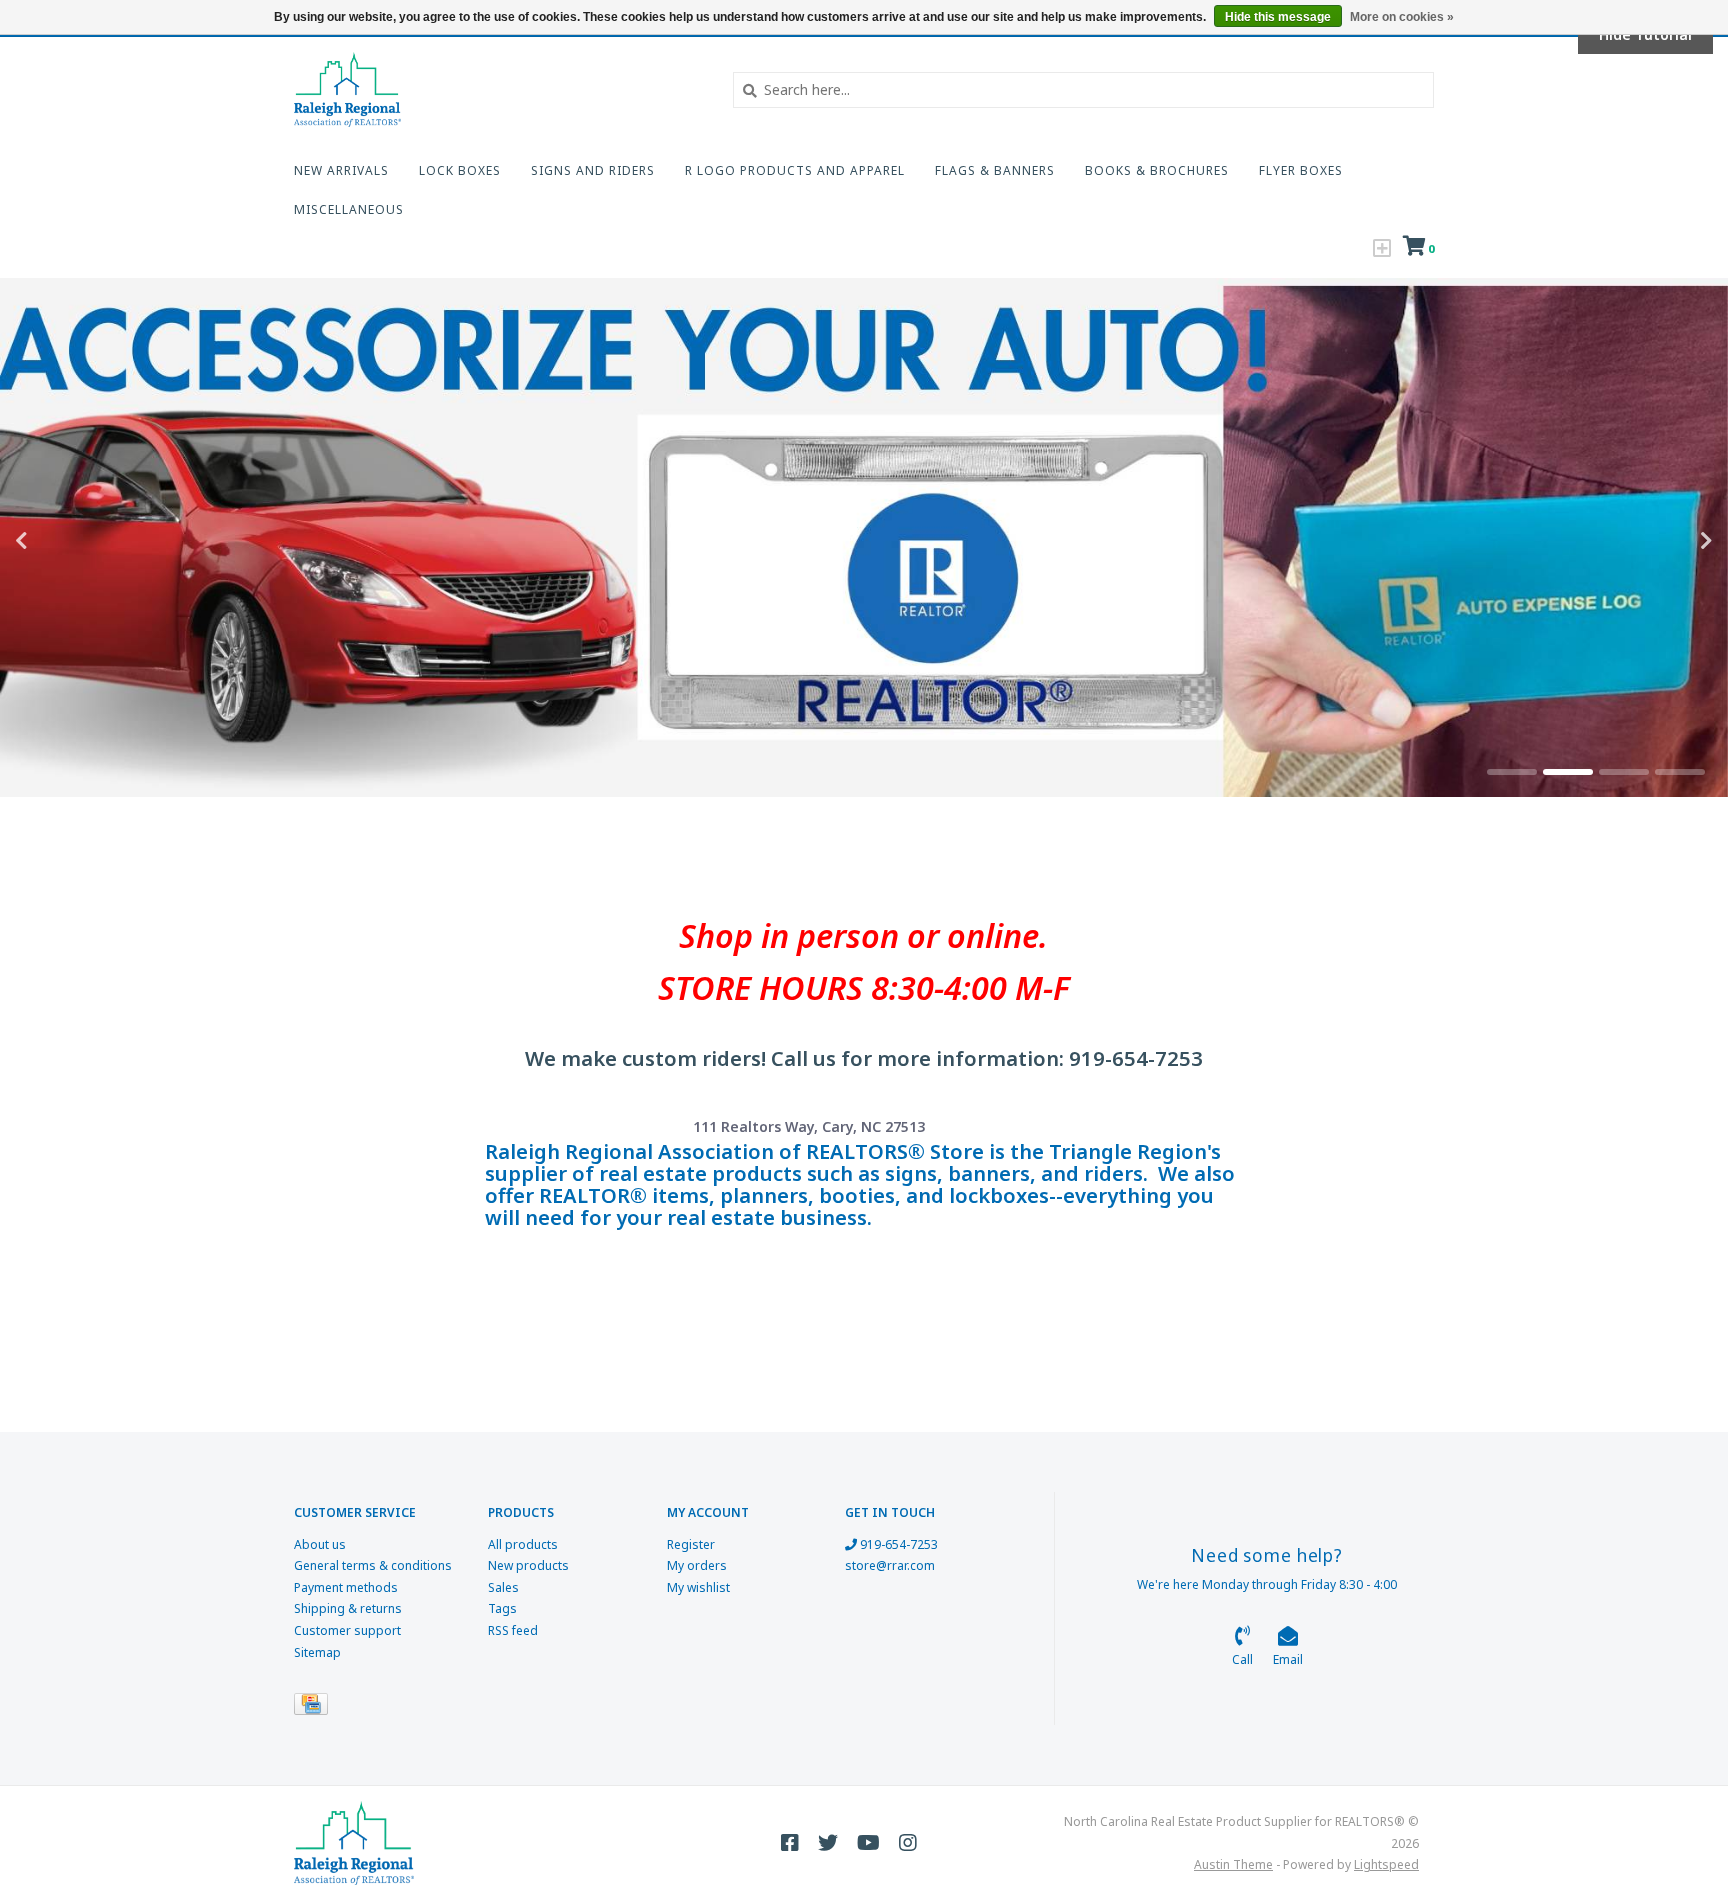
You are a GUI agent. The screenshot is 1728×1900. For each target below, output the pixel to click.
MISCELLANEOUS (349, 209)
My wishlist (698, 1587)
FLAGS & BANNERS (995, 170)
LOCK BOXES (460, 170)
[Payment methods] (314, 1707)
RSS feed (513, 1630)
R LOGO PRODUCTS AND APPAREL (795, 170)
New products (528, 1565)
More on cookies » (1402, 17)
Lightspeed (1386, 1864)
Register (691, 1544)
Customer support (347, 1630)
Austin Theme (1233, 1864)
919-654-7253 (897, 1544)
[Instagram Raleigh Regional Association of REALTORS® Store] (908, 1843)
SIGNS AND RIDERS (593, 170)
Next (1663, 541)
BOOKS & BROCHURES (1157, 170)
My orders (697, 1565)
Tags (502, 1608)
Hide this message (1278, 17)
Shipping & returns (348, 1608)
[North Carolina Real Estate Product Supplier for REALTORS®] (498, 89)
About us (320, 1544)
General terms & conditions (373, 1565)
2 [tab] (1568, 772)
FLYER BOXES (1301, 170)
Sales (503, 1587)
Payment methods (346, 1587)
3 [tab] (1624, 772)
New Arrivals (341, 170)
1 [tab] (1512, 772)
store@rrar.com (890, 1565)
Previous (65, 541)
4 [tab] (1680, 772)
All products (523, 1544)
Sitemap (317, 1652)
